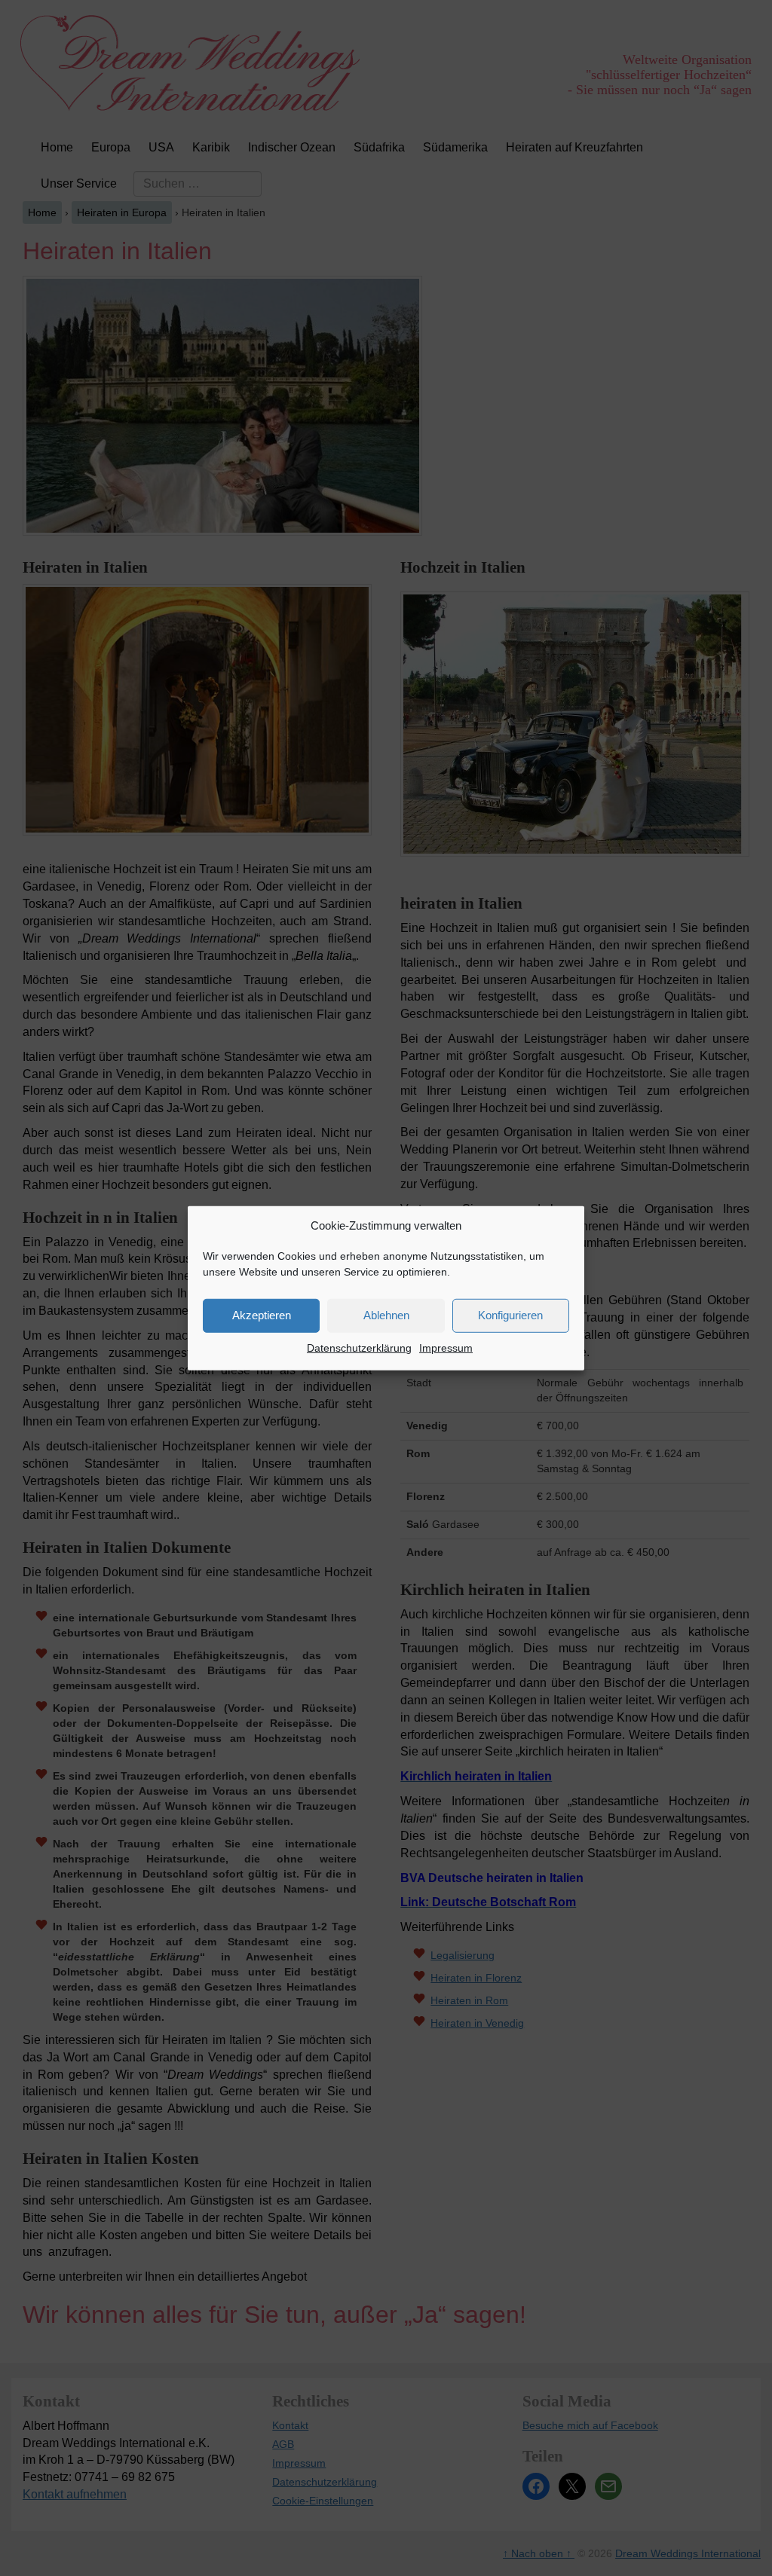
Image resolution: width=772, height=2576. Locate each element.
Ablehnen (386, 1315)
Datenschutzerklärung (359, 1348)
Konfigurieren (510, 1315)
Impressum (446, 1348)
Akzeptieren (262, 1315)
